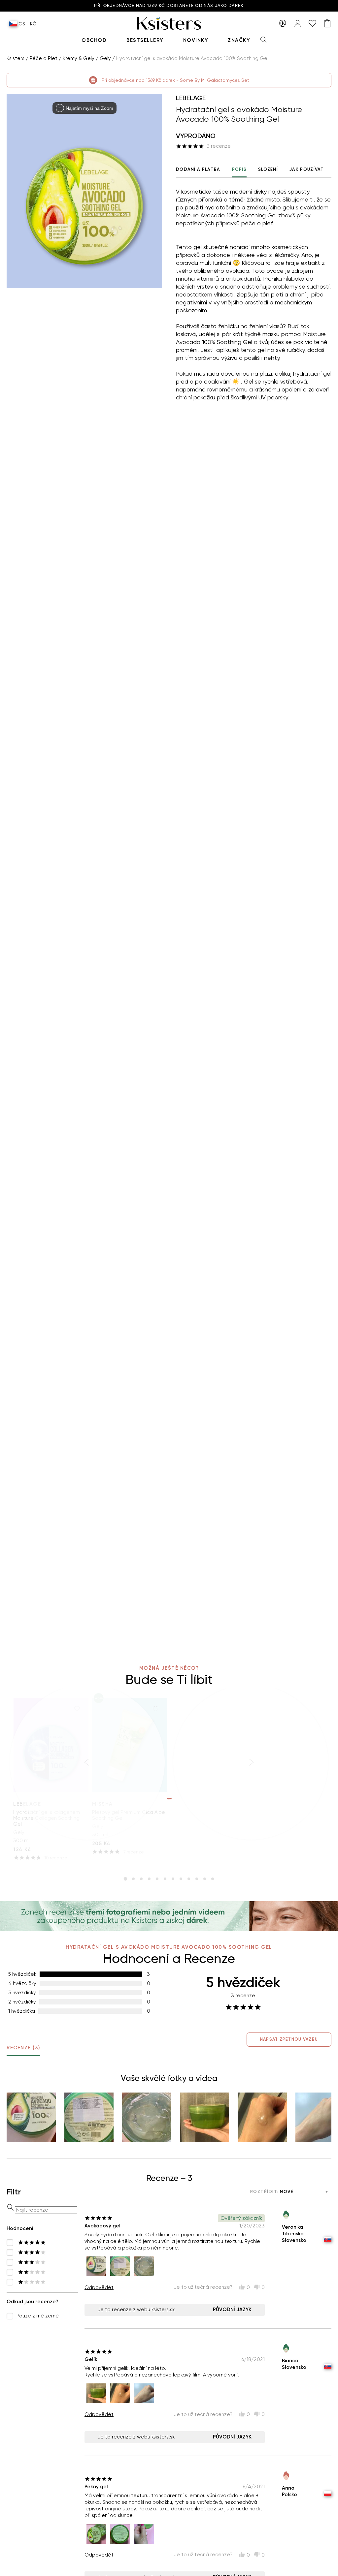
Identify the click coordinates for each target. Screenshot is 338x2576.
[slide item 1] (125, 1879)
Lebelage (191, 98)
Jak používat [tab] (307, 169)
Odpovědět (99, 2287)
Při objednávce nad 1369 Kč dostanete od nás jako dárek (169, 6)
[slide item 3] (141, 1879)
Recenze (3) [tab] (23, 2048)
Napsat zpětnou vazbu (289, 2039)
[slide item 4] (149, 1879)
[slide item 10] (197, 1879)
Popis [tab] (239, 169)
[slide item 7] (173, 1879)
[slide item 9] (189, 1879)
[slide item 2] (133, 1879)
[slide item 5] (157, 1879)
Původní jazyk (232, 2310)
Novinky (196, 40)
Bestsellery (145, 40)
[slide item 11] (205, 1879)
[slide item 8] (181, 1879)
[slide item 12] (213, 1879)
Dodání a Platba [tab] (198, 169)
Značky (239, 40)
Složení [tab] (268, 169)
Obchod (94, 40)
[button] (31, 2117)
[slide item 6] (165, 1879)
